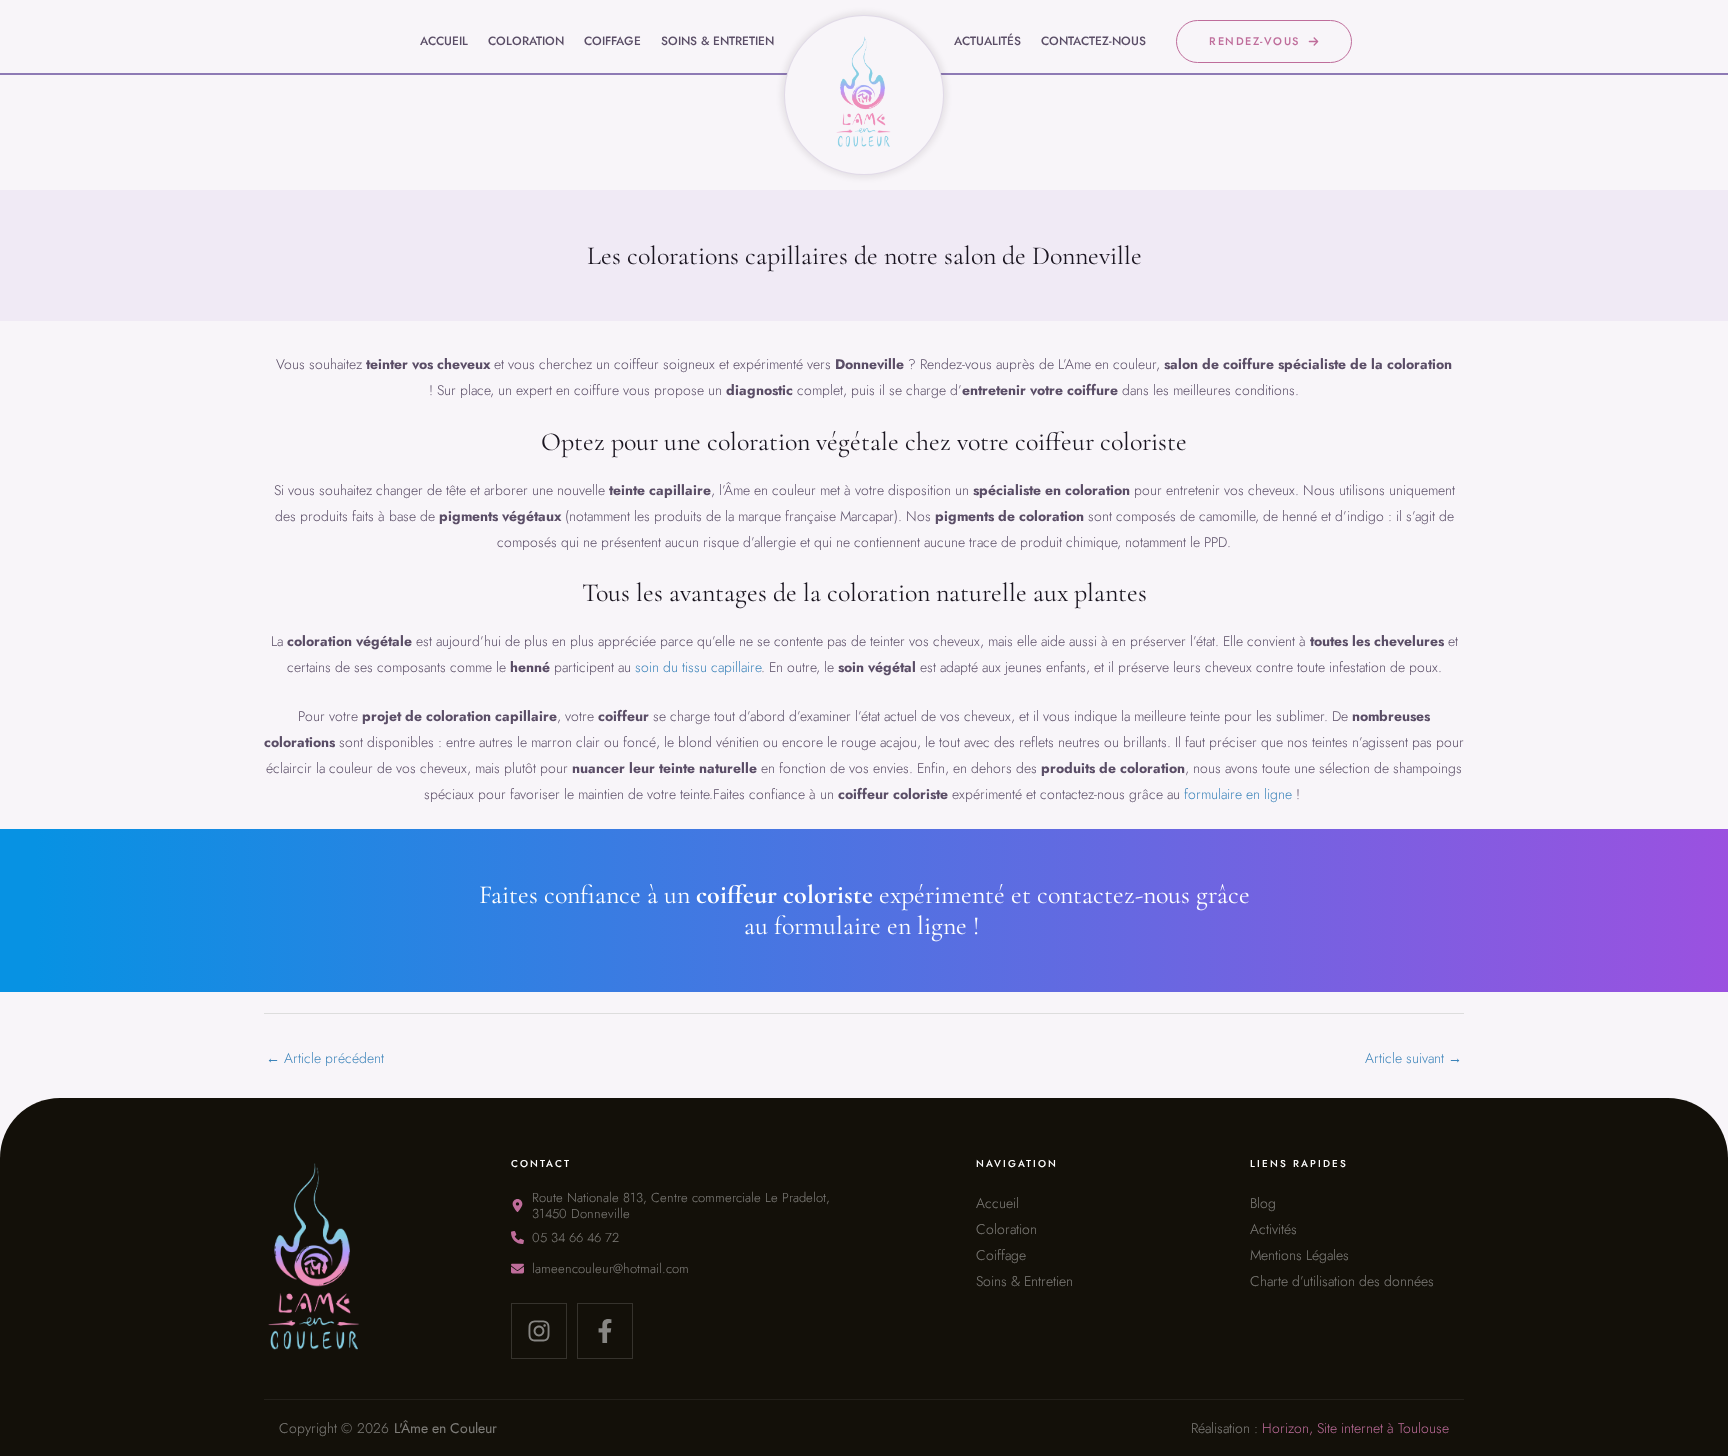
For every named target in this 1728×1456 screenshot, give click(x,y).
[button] (1264, 41)
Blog (1263, 1203)
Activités (1273, 1229)
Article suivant (1413, 1058)
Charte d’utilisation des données (1342, 1281)
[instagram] (539, 1331)
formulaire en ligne (1238, 794)
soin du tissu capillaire (698, 667)
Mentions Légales (1299, 1255)
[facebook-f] (605, 1331)
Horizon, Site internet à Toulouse (1355, 1428)
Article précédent (325, 1058)
